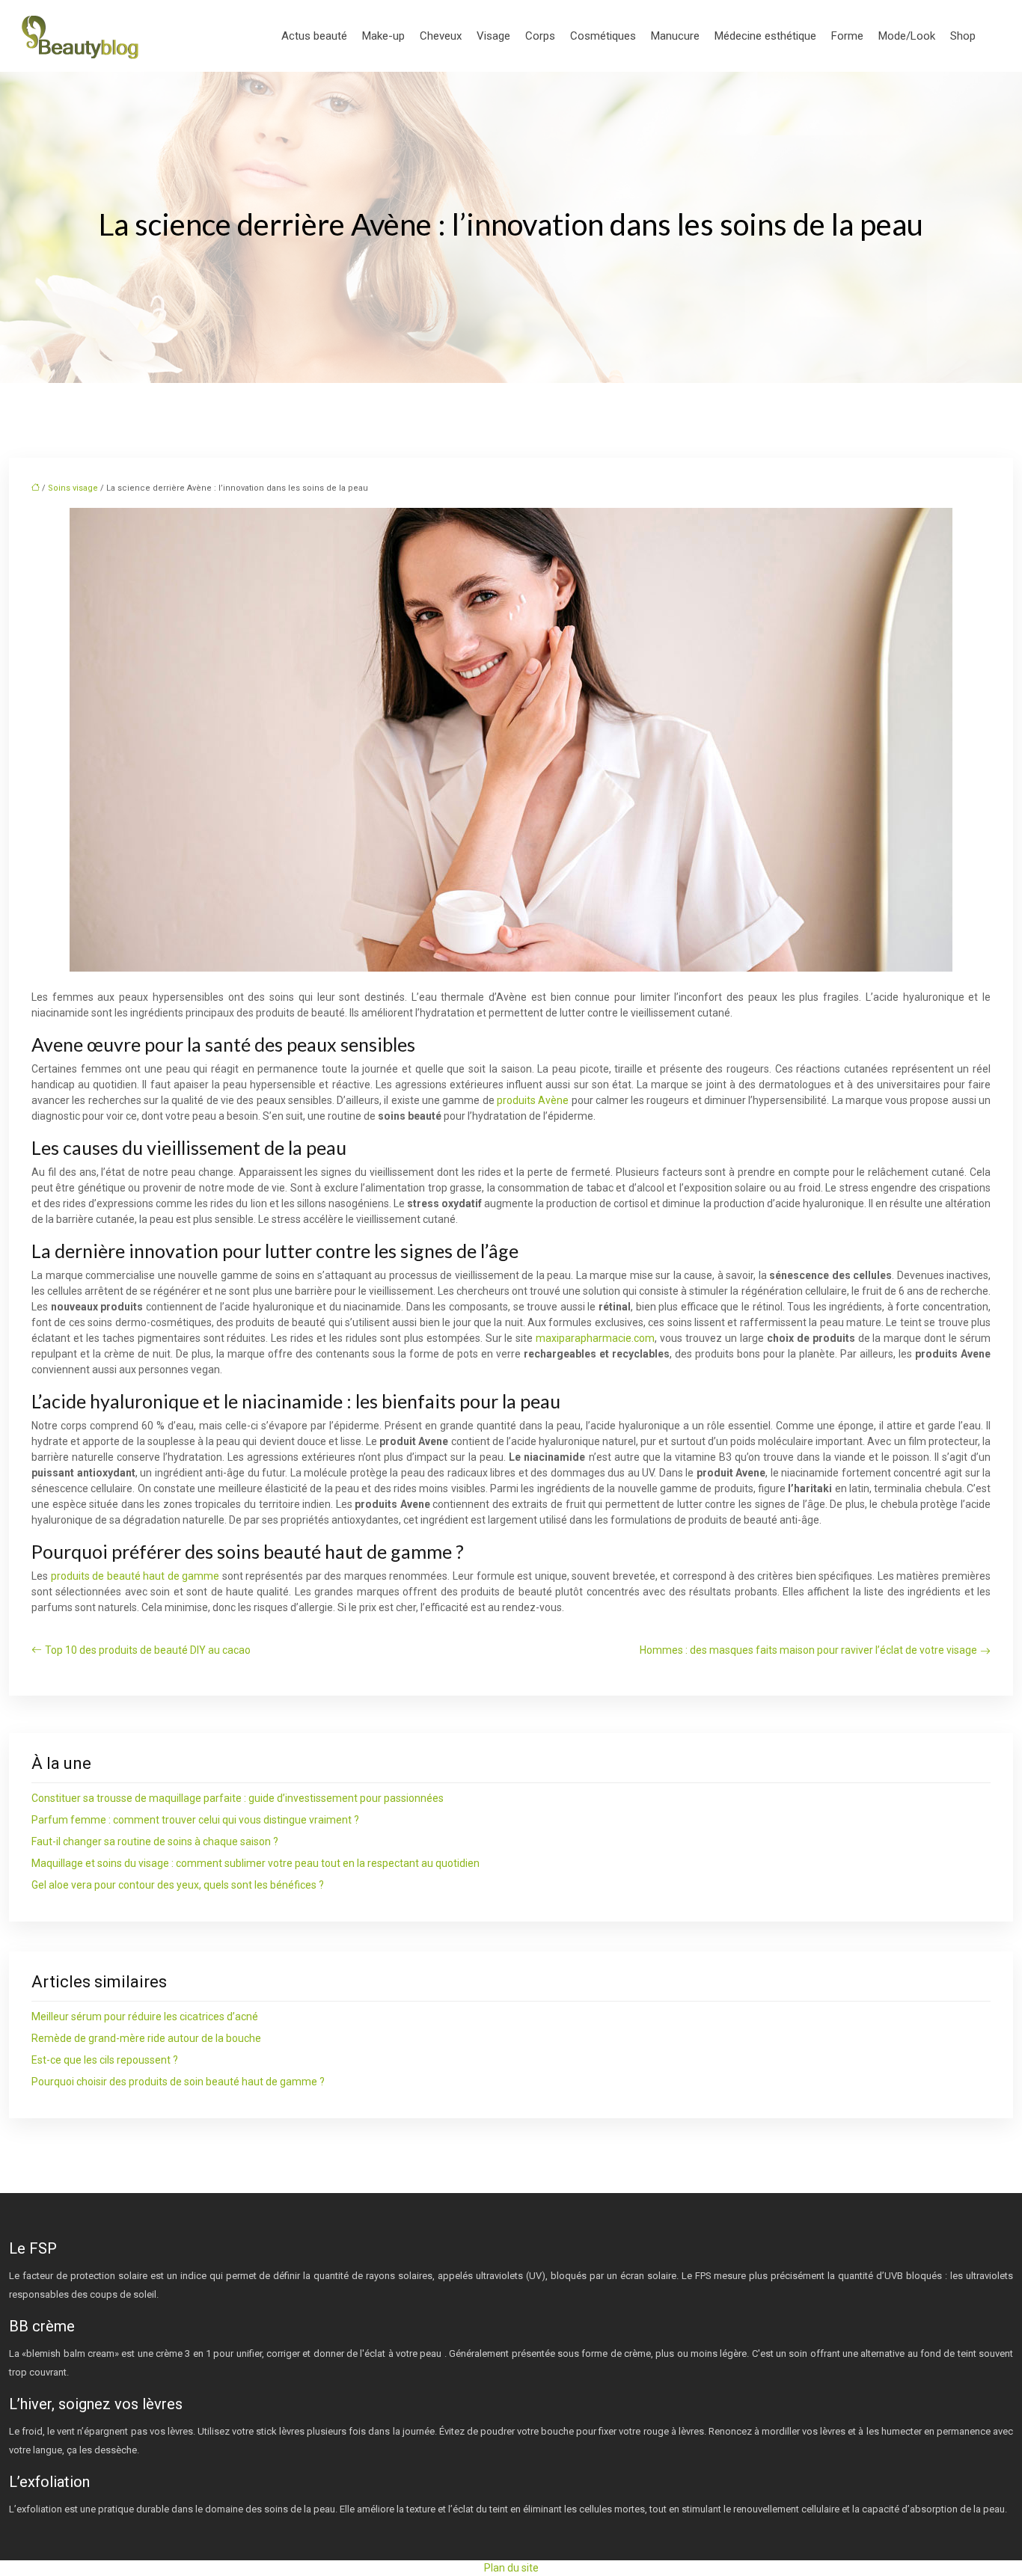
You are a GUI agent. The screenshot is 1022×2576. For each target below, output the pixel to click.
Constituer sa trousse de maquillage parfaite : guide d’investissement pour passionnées (238, 1798)
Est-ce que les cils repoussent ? (105, 2060)
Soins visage (73, 488)
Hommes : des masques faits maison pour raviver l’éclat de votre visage (808, 1650)
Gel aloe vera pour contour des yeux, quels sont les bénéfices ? (178, 1885)
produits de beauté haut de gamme (135, 1576)
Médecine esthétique (765, 36)
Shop (963, 36)
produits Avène (533, 1100)
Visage (493, 36)
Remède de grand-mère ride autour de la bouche (146, 2038)
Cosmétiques (603, 36)
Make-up (383, 36)
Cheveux (441, 36)
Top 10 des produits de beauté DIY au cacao (148, 1650)
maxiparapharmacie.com (595, 1338)
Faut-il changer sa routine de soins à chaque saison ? (155, 1841)
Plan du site (511, 2568)
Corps (540, 36)
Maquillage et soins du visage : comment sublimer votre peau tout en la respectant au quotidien (255, 1863)
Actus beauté (314, 36)
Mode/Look (907, 36)
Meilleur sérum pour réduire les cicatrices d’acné (145, 2017)
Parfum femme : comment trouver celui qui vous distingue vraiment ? (195, 1820)
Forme (847, 36)
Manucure (675, 36)
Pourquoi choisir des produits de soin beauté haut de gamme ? (178, 2082)
